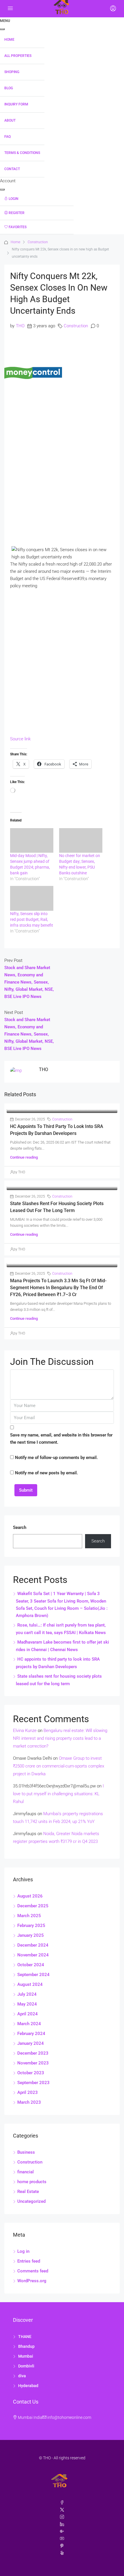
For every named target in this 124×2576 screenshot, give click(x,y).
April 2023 (28, 2092)
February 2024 (31, 2034)
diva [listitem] (22, 2376)
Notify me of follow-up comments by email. (56, 1458)
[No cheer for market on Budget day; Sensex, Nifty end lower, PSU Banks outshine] (81, 841)
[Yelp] (62, 2553)
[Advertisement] (62, 470)
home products (32, 2182)
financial (26, 2172)
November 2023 (33, 2063)
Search (20, 1527)
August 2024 (30, 1984)
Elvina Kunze (25, 1731)
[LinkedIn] (62, 2524)
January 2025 (31, 1935)
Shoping (12, 72)
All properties (18, 56)
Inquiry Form (16, 104)
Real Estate (28, 2192)
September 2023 (33, 2083)
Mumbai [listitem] (26, 2356)
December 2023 (33, 2053)
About (10, 120)
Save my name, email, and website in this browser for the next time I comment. (61, 1439)
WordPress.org (32, 2281)
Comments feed (33, 2271)
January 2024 (31, 2043)
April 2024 (28, 2014)
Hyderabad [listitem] (28, 2386)
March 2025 (29, 1916)
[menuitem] (37, 199)
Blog (9, 88)
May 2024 (27, 2004)
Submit (26, 1490)
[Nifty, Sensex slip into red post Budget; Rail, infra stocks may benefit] (32, 898)
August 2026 (30, 1896)
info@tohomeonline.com (69, 2417)
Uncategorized (31, 2201)
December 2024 (33, 1945)
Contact (12, 169)
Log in (23, 2251)
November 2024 (33, 1955)
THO (20, 326)
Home (9, 40)
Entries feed (29, 2261)
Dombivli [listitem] (26, 2366)
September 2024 (33, 1975)
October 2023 (31, 2073)
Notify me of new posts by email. (46, 1473)
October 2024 (31, 1965)
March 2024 (29, 2024)
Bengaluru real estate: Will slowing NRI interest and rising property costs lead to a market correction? (60, 1738)
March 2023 (29, 2102)
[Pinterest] (62, 2546)
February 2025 (31, 1926)
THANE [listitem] (25, 2337)
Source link (20, 739)
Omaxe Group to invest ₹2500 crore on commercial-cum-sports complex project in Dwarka (59, 1766)
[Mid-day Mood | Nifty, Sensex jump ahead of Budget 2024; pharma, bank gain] (32, 841)
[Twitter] (62, 2510)
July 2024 (27, 1994)
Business (26, 2152)
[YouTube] (62, 2539)
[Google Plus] (62, 2532)
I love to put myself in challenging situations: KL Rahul (58, 1794)
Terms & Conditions (22, 153)
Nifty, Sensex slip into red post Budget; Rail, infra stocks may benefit (32, 919)
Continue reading (24, 1157)
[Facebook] (62, 2503)
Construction (38, 242)
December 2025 (33, 1906)
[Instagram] (62, 2517)
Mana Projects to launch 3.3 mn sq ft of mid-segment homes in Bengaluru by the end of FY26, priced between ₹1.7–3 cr (58, 1288)
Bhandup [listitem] (26, 2346)
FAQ (7, 137)
